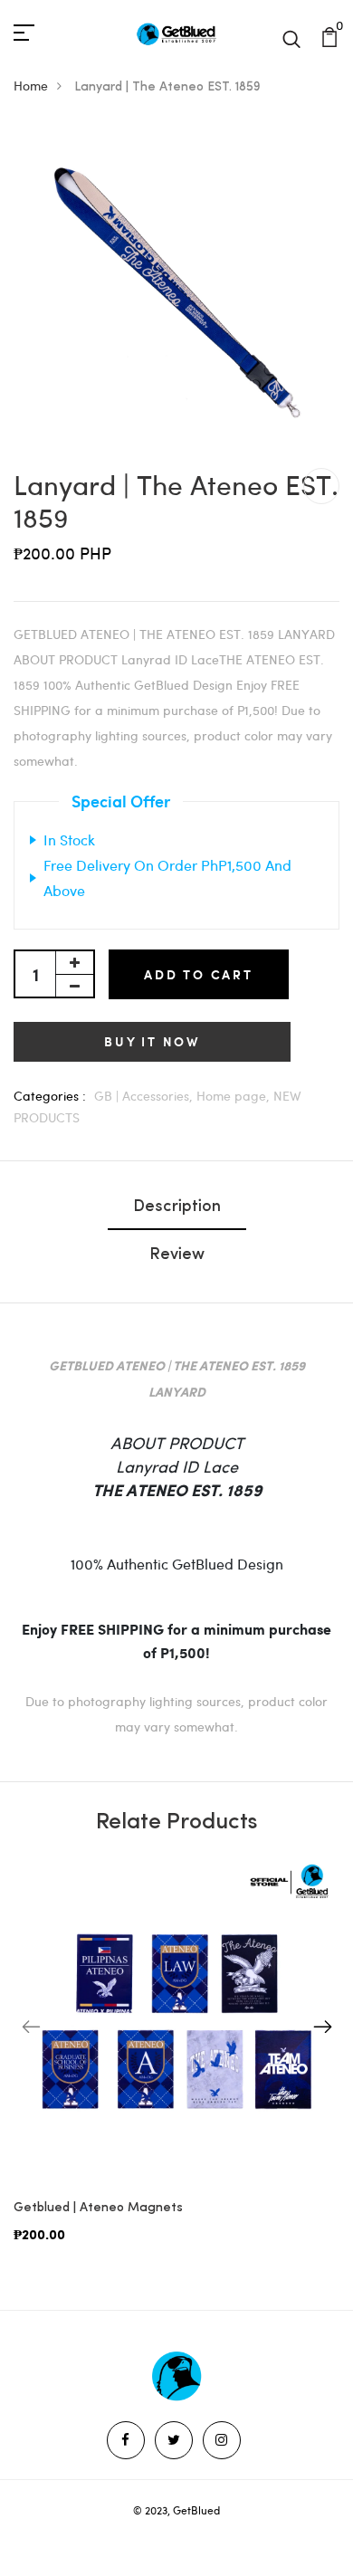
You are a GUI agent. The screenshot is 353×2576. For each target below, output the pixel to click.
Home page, (235, 1096)
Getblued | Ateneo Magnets (98, 2208)
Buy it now (152, 1041)
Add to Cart (199, 974)
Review (177, 1255)
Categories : (50, 1096)
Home (31, 86)
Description (177, 1207)
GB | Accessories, (145, 1096)
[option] (176, 2066)
